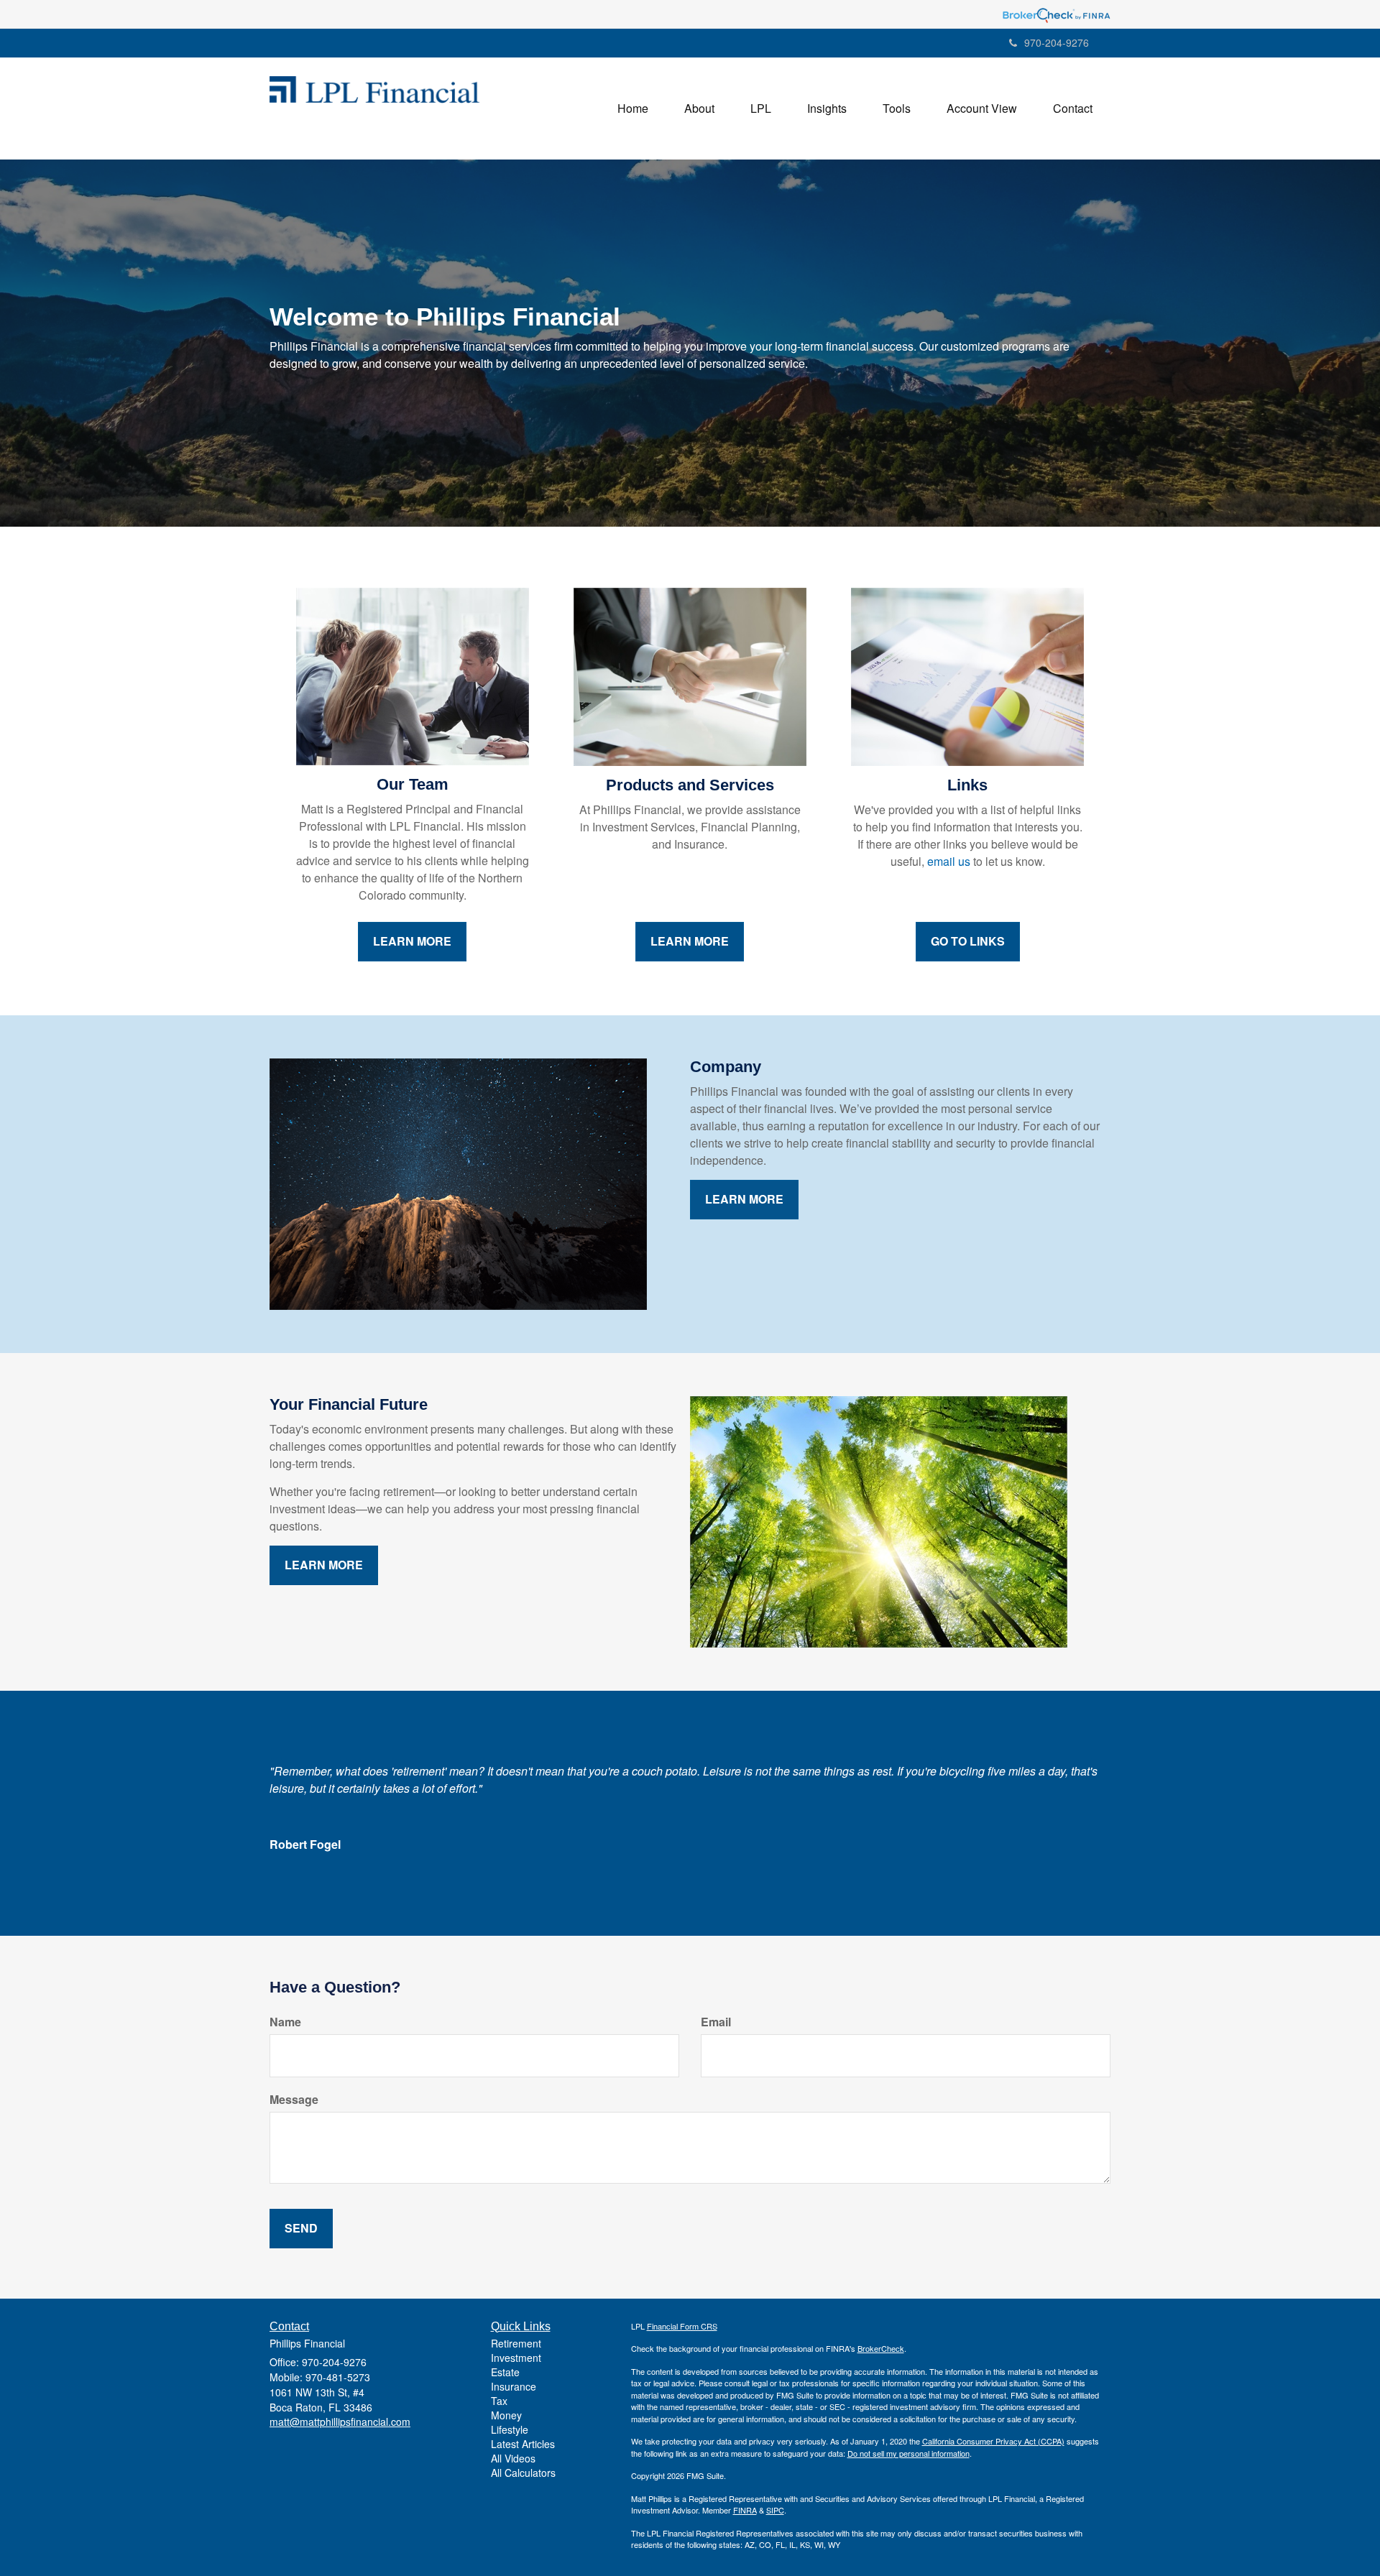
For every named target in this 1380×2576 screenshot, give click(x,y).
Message (294, 2100)
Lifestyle (510, 2429)
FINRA (745, 2510)
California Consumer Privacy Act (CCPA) (993, 2441)
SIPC (775, 2510)
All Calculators (523, 2473)
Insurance (514, 2386)
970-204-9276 (1057, 42)
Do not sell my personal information (908, 2453)
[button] (699, 109)
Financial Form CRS (682, 2326)
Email (716, 2022)
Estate (505, 2372)
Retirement (516, 2343)
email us (949, 861)
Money (506, 2415)
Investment (516, 2358)
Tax (499, 2401)
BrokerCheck (881, 2348)
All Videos (513, 2458)
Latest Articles (523, 2444)
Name (285, 2022)
